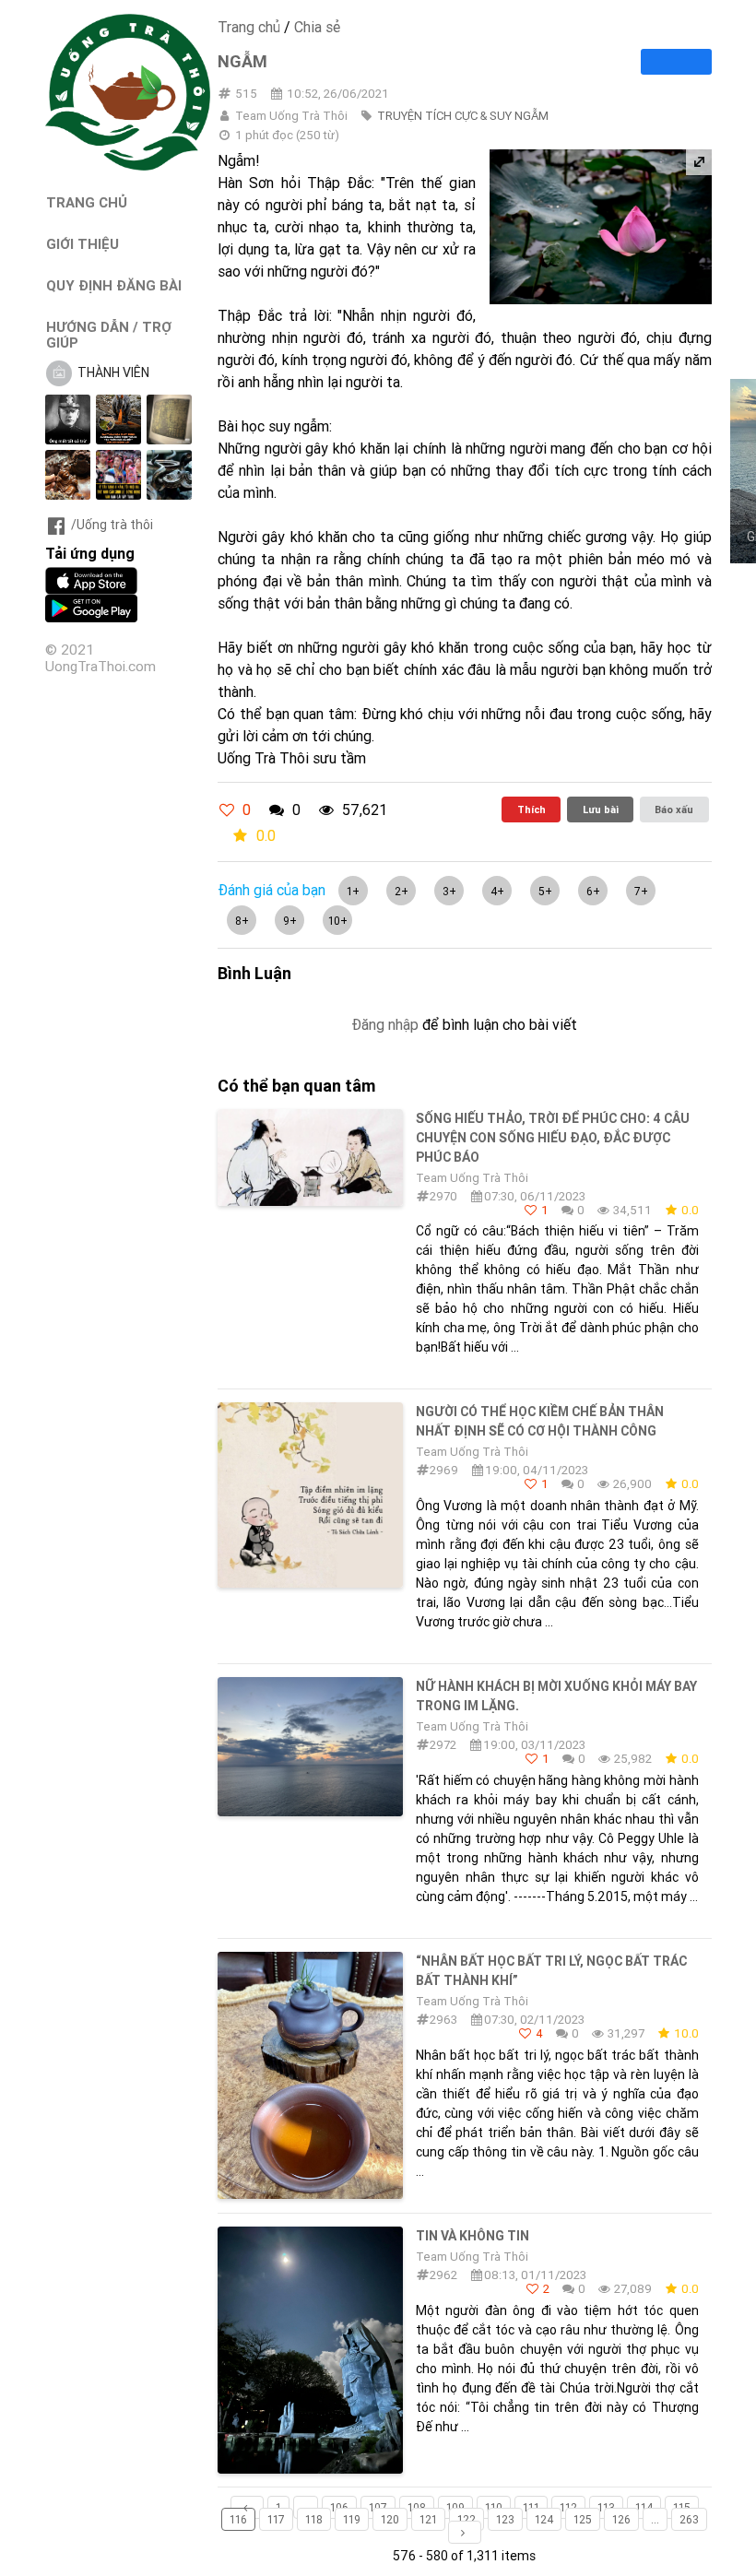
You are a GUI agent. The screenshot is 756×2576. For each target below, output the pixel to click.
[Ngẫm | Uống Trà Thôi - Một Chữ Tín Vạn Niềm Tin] (128, 166)
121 (428, 2519)
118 (314, 2519)
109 (455, 2507)
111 (531, 2507)
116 (238, 2519)
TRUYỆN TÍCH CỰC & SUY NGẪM (463, 116)
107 (378, 2507)
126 (621, 2519)
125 (583, 2519)
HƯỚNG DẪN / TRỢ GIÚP (109, 335)
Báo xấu (674, 809)
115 (682, 2507)
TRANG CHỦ (87, 202)
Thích (532, 809)
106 (339, 2507)
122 (467, 2519)
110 (494, 2507)
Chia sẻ (317, 27)
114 (644, 2507)
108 (417, 2507)
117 (276, 2519)
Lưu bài (601, 809)
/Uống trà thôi (112, 525)
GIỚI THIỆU (83, 244)
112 (568, 2507)
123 (505, 2519)
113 (606, 2507)
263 (689, 2519)
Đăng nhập (385, 1024)
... (306, 2507)
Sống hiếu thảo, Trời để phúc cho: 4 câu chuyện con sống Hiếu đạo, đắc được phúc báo (553, 1138)
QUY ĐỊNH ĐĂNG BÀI (114, 285)
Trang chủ (249, 27)
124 (544, 2519)
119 (352, 2519)
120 (390, 2519)
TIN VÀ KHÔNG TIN (472, 2236)
